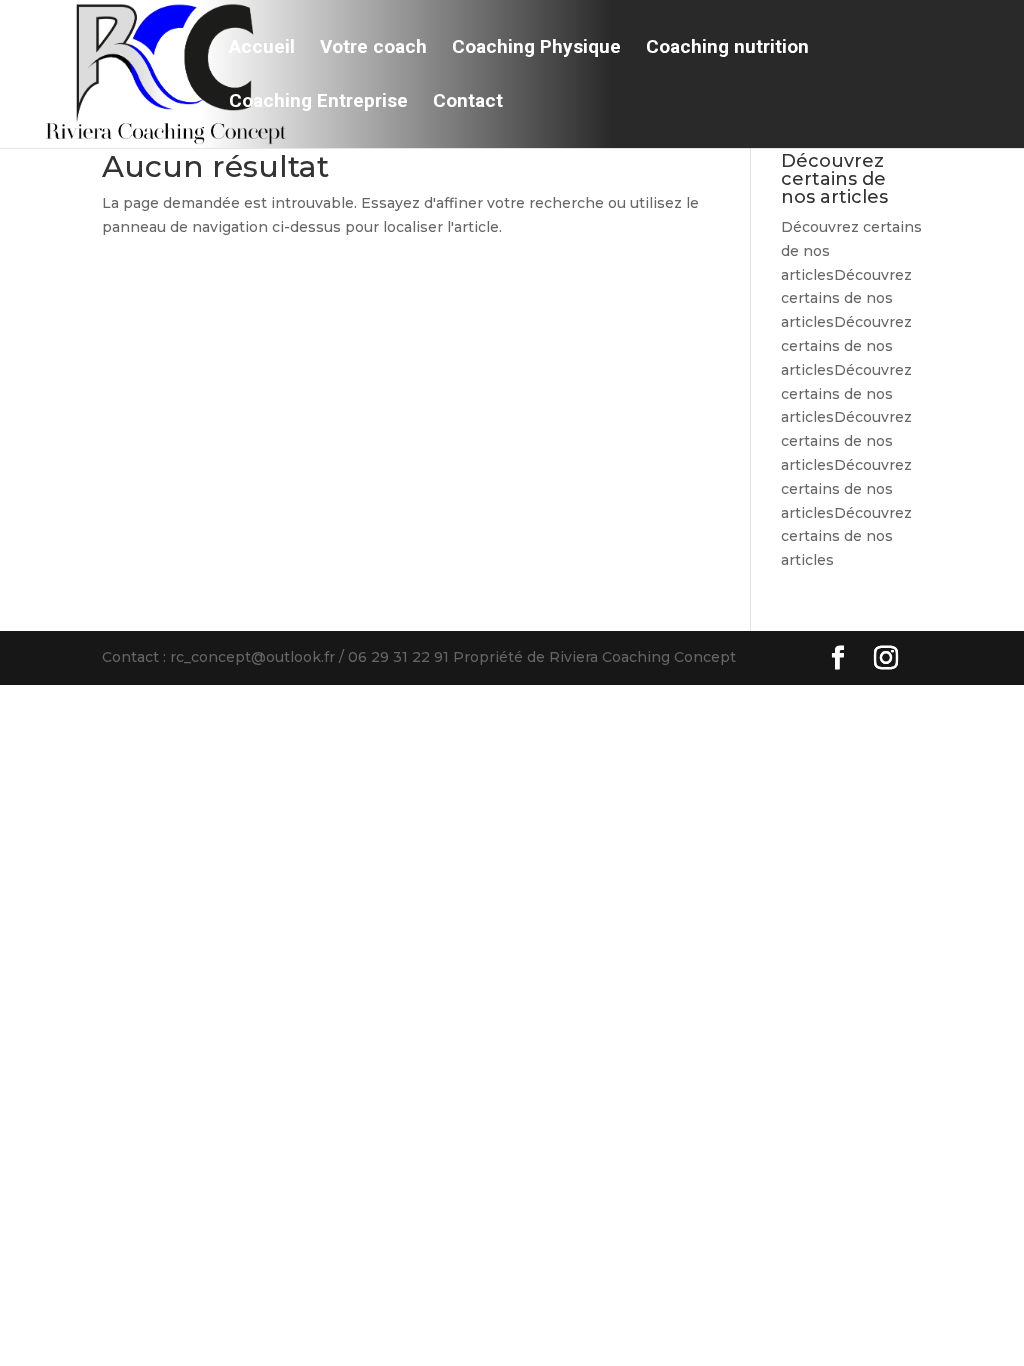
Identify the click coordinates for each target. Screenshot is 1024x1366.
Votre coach (373, 49)
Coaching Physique (536, 49)
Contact (468, 103)
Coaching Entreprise (318, 103)
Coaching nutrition (727, 49)
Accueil (262, 49)
